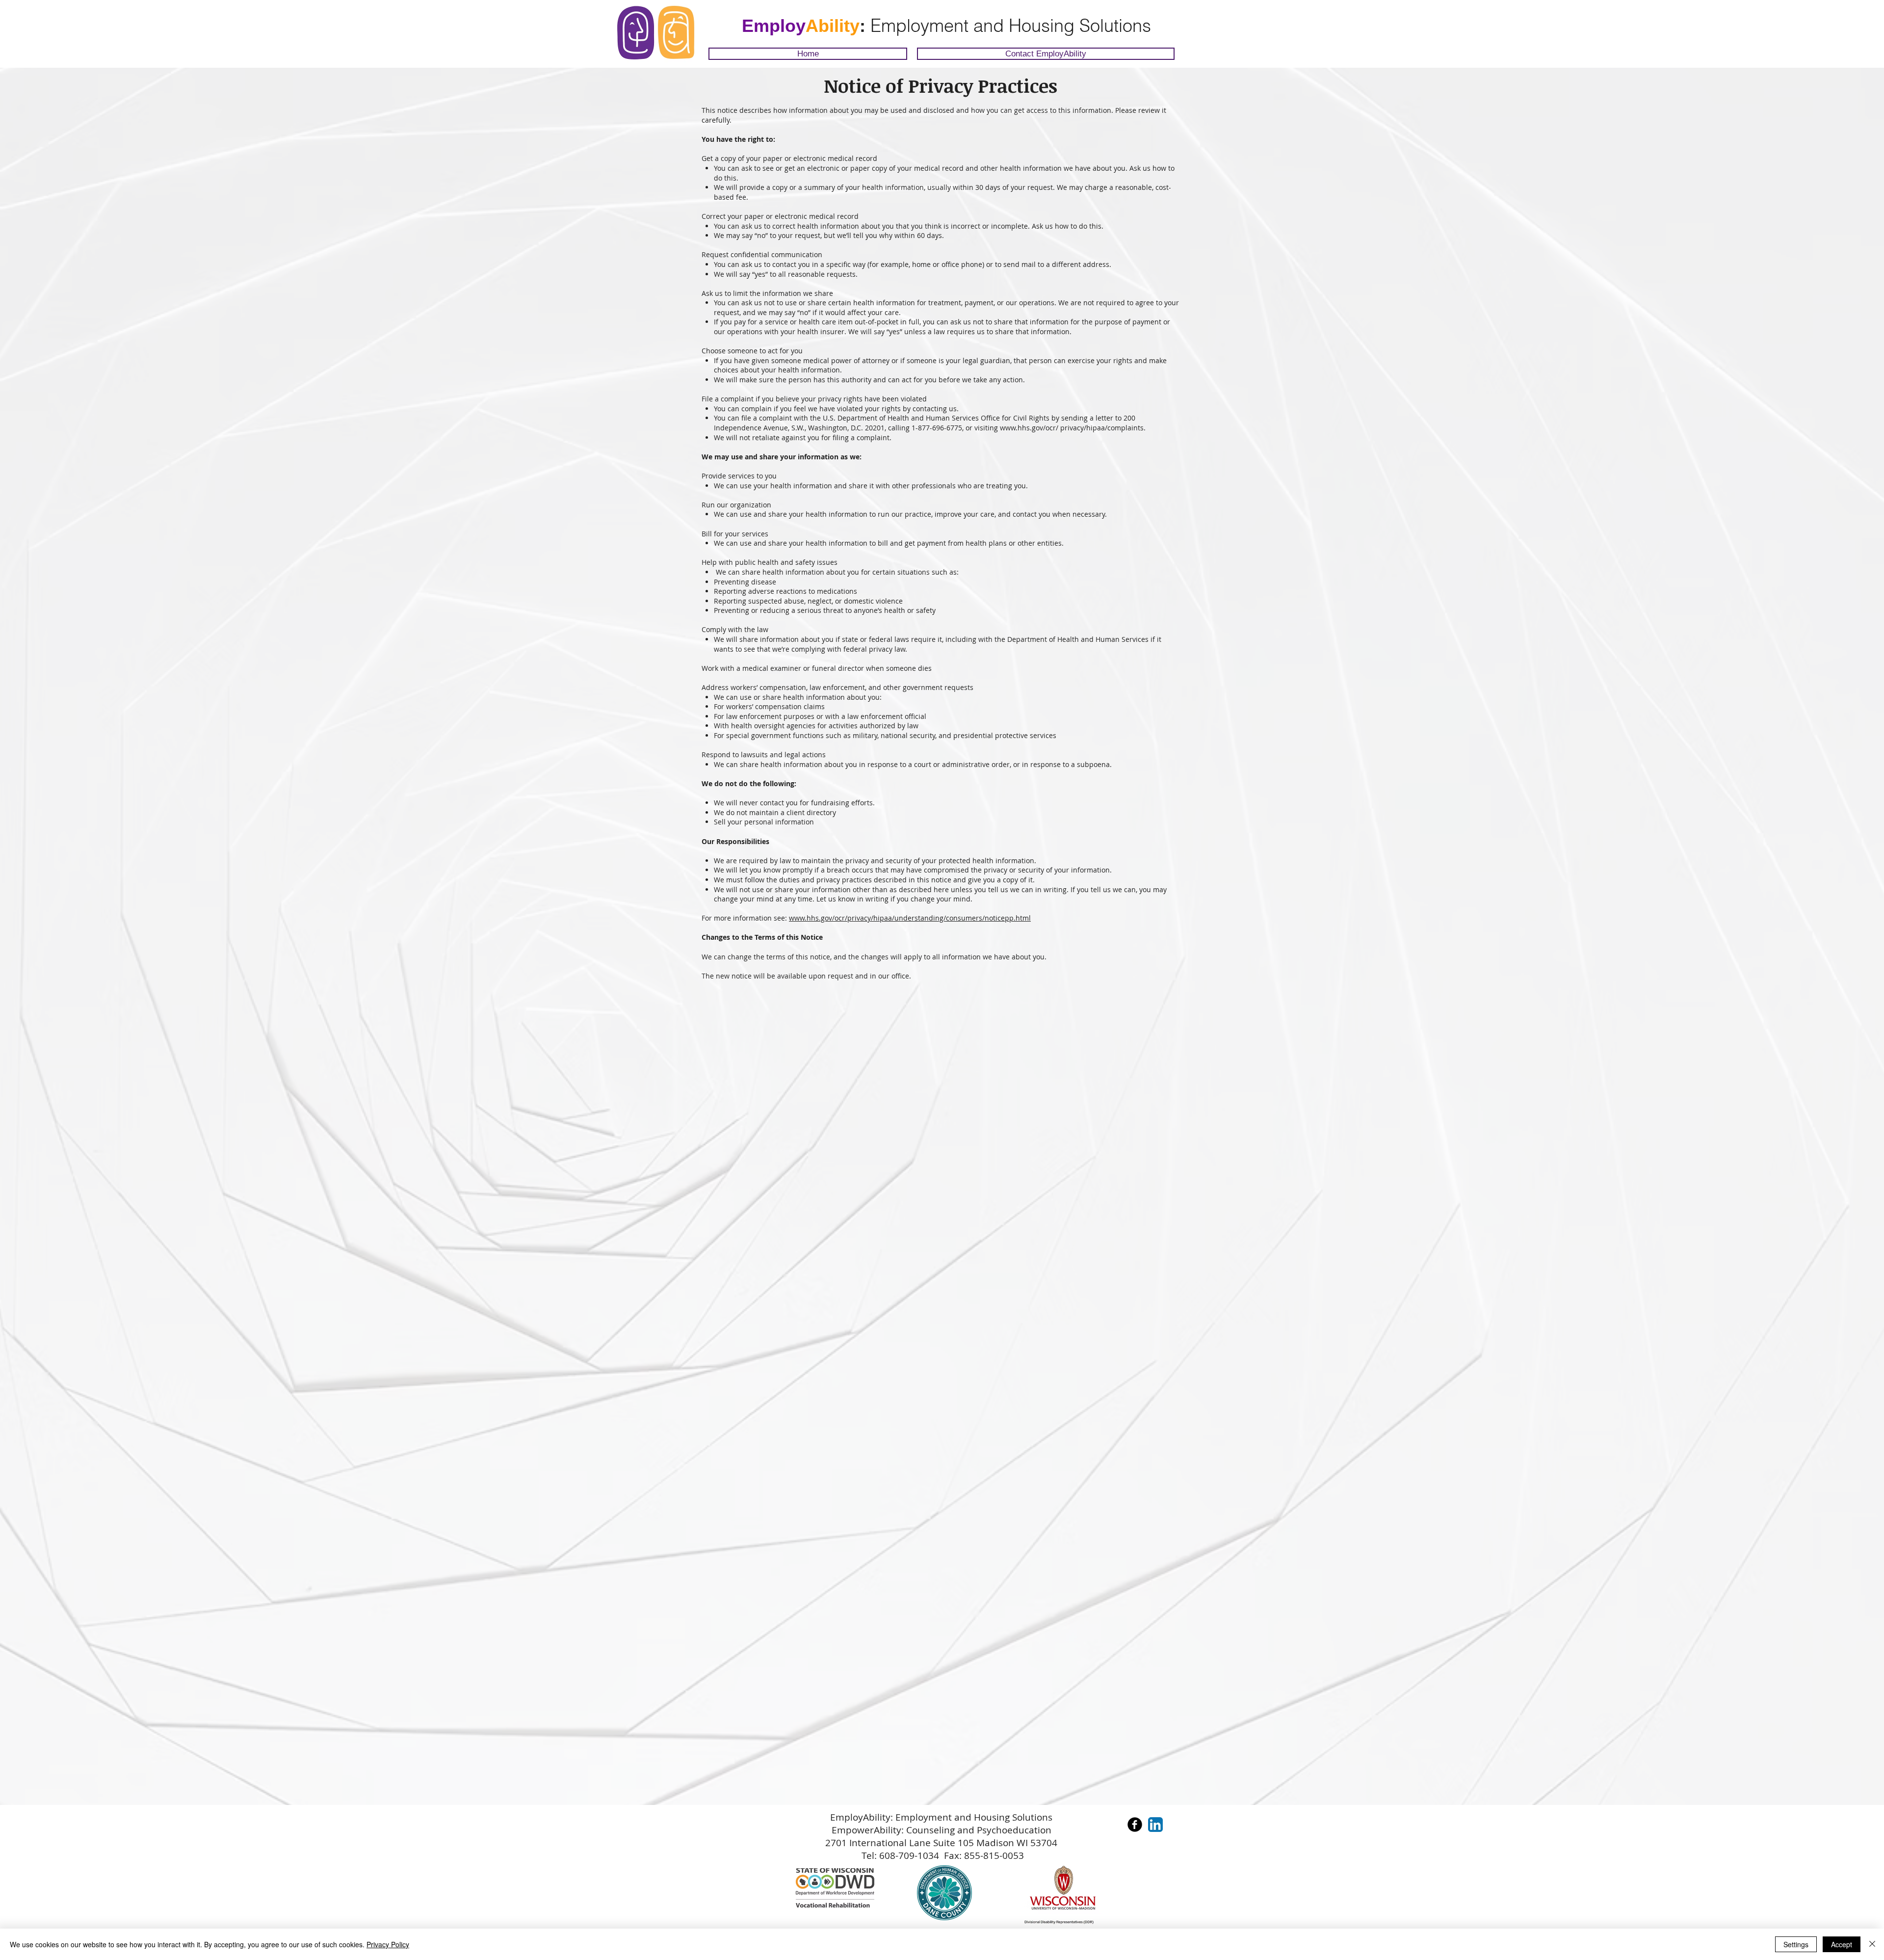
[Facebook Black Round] (1135, 1825)
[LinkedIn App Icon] (1155, 1825)
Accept (1842, 1944)
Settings (1796, 1944)
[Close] (1872, 1944)
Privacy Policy (388, 1944)
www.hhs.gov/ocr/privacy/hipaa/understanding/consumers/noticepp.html (910, 918)
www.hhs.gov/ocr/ (1029, 428)
